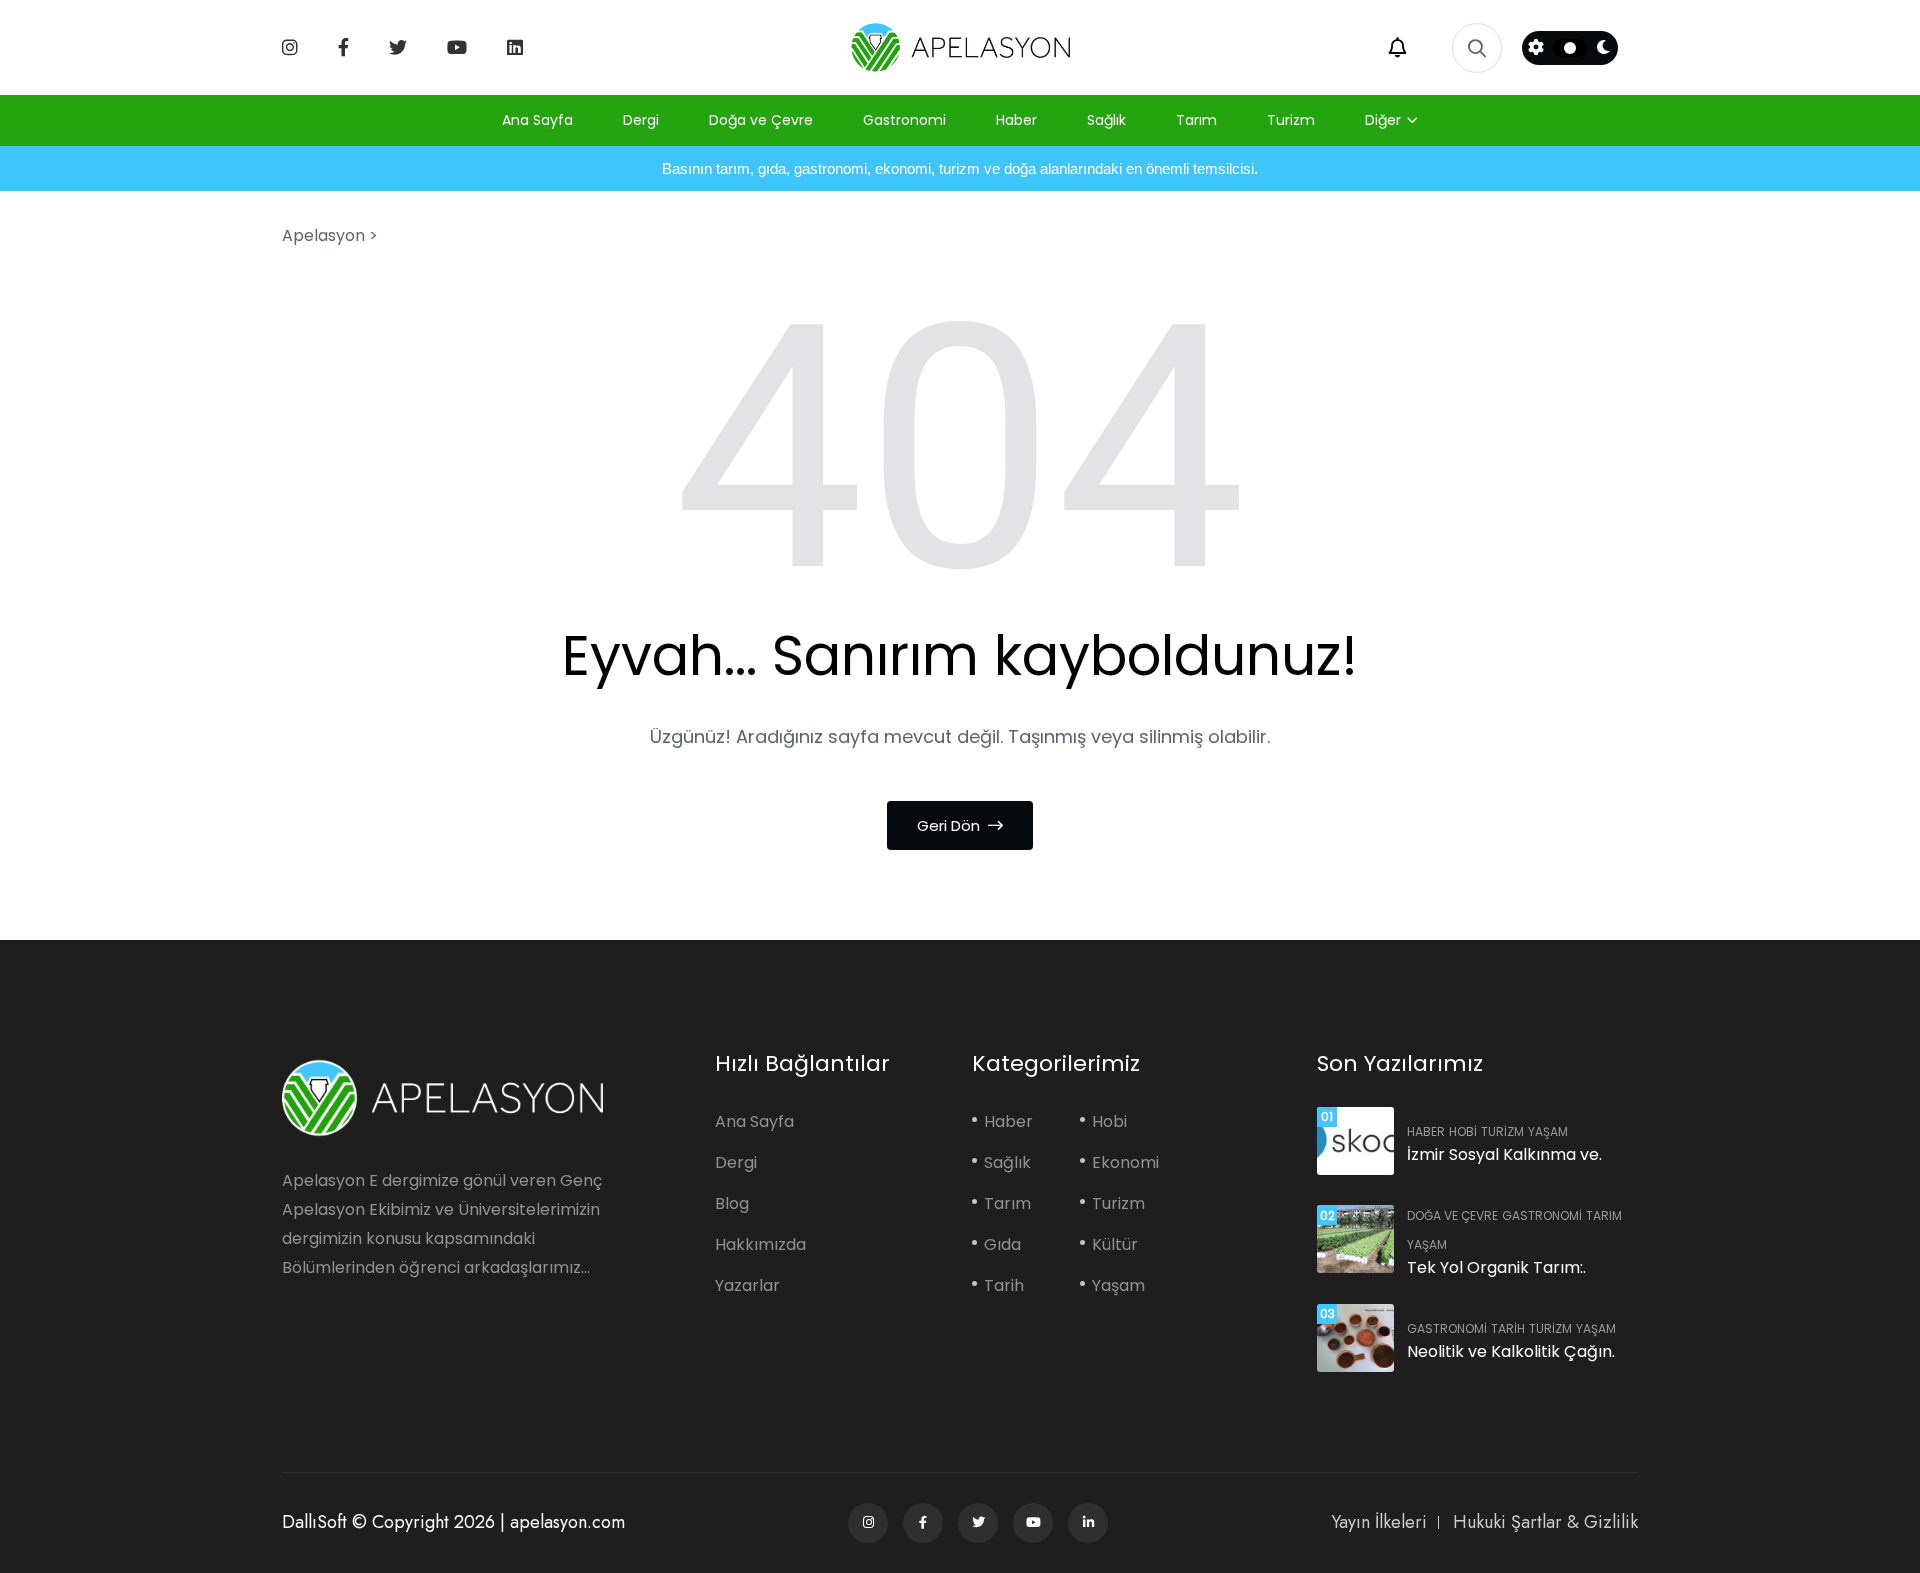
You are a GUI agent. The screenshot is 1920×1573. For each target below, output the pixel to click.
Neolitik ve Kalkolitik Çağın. (1511, 1351)
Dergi (641, 120)
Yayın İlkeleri (1379, 1522)
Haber (1016, 120)
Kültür (1115, 1244)
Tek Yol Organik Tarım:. (1496, 1267)
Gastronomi (904, 120)
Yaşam (1118, 1285)
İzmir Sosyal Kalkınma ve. (1504, 1154)
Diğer (1383, 120)
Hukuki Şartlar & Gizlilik (1545, 1522)
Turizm (1291, 120)
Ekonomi (1125, 1162)
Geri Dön (950, 825)
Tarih (1004, 1285)
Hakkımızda (760, 1244)
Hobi (1109, 1121)
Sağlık (1106, 120)
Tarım (1196, 120)
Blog (732, 1203)
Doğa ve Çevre (761, 120)
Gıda (1002, 1244)
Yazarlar (747, 1285)
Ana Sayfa (537, 120)
